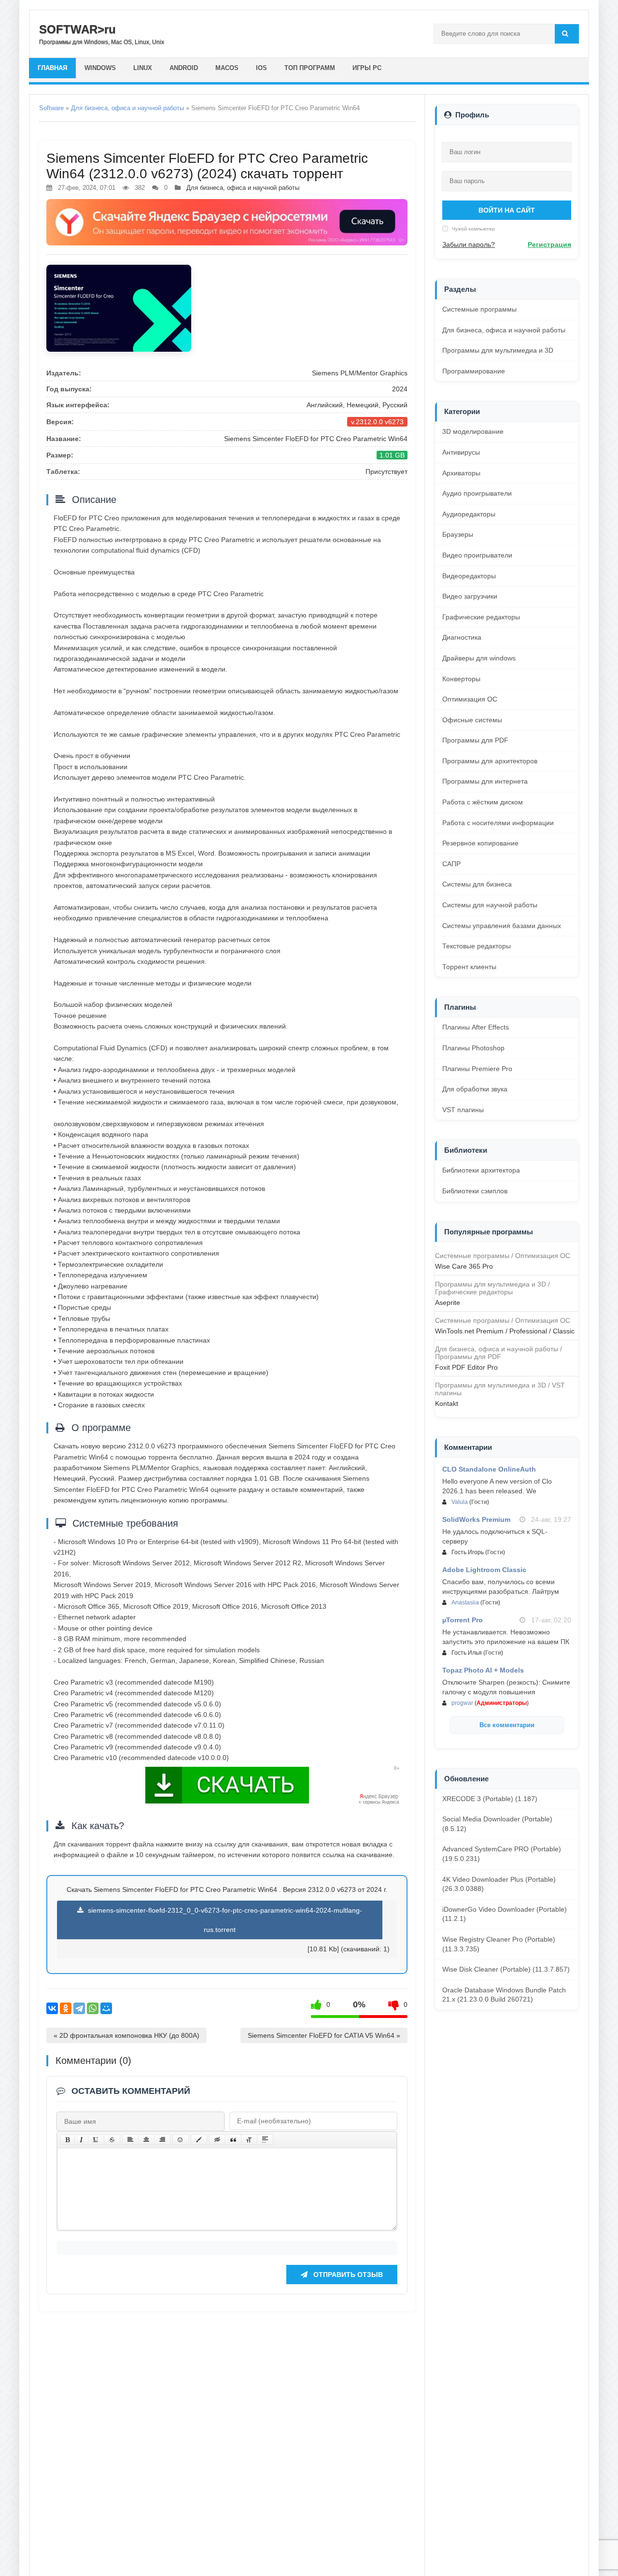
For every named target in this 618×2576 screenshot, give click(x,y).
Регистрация (549, 244)
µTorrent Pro (463, 1620)
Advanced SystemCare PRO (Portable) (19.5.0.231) (502, 1854)
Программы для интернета (485, 781)
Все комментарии (507, 1725)
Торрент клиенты (469, 967)
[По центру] (146, 2140)
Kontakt (447, 1403)
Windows (100, 68)
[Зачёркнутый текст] (112, 2140)
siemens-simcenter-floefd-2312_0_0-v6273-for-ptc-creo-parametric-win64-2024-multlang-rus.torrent (224, 1920)
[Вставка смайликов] (181, 2140)
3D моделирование (473, 431)
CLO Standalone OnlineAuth (489, 1469)
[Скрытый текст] (217, 2140)
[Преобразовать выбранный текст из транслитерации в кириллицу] (249, 2140)
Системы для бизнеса (477, 884)
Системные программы (479, 309)
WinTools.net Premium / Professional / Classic (505, 1331)
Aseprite (448, 1302)
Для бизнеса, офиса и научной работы (127, 108)
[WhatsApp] (93, 2008)
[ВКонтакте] (52, 2008)
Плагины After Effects (476, 1027)
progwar (462, 1703)
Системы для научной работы (490, 905)
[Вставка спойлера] (265, 2140)
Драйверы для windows (479, 658)
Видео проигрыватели (477, 555)
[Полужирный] (67, 2140)
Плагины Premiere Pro (477, 1069)
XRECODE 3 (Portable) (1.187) (490, 1799)
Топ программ (310, 68)
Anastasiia (465, 1603)
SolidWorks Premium (476, 1519)
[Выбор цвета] (199, 2140)
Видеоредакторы (469, 576)
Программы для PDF (475, 740)
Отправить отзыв (347, 2275)
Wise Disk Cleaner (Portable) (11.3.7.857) (506, 1969)
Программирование (474, 371)
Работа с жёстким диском (483, 802)
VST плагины (463, 1110)
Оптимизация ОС (470, 699)
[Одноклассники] (66, 2008)
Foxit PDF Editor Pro (466, 1367)
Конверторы (461, 679)
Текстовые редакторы (477, 946)
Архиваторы (461, 473)
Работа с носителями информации (498, 823)
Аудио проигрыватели (477, 493)
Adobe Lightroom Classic (484, 1570)
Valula (460, 1502)
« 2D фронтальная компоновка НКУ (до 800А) (126, 2035)
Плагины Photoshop (473, 1048)
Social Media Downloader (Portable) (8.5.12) (497, 1824)
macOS (227, 68)
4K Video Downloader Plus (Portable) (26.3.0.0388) (499, 1884)
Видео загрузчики (470, 596)
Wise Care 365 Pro (464, 1266)
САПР (451, 864)
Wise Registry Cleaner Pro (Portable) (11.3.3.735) (499, 1944)
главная (52, 68)
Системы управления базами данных (502, 926)
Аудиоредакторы (469, 514)
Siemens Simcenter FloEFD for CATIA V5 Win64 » (324, 2035)
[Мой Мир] (106, 2008)
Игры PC (367, 68)
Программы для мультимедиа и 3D (498, 350)
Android (184, 68)
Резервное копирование (480, 843)
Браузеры (458, 534)
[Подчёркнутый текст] (96, 2140)
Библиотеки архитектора (481, 1170)
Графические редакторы (481, 617)
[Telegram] (79, 2008)
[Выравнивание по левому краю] (130, 2140)
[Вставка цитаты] (233, 2140)
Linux (143, 68)
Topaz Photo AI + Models (483, 1670)
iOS (261, 68)
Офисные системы (472, 720)
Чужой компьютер (473, 229)
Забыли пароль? (469, 244)
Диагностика (462, 637)
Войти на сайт (507, 210)
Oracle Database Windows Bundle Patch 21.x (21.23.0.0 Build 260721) (504, 1995)
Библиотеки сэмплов (475, 1191)
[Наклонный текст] (81, 2140)
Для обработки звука (475, 1089)
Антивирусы (461, 452)
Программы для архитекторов (490, 761)
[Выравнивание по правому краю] (162, 2140)
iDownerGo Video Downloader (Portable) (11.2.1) (505, 1914)
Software (51, 108)
